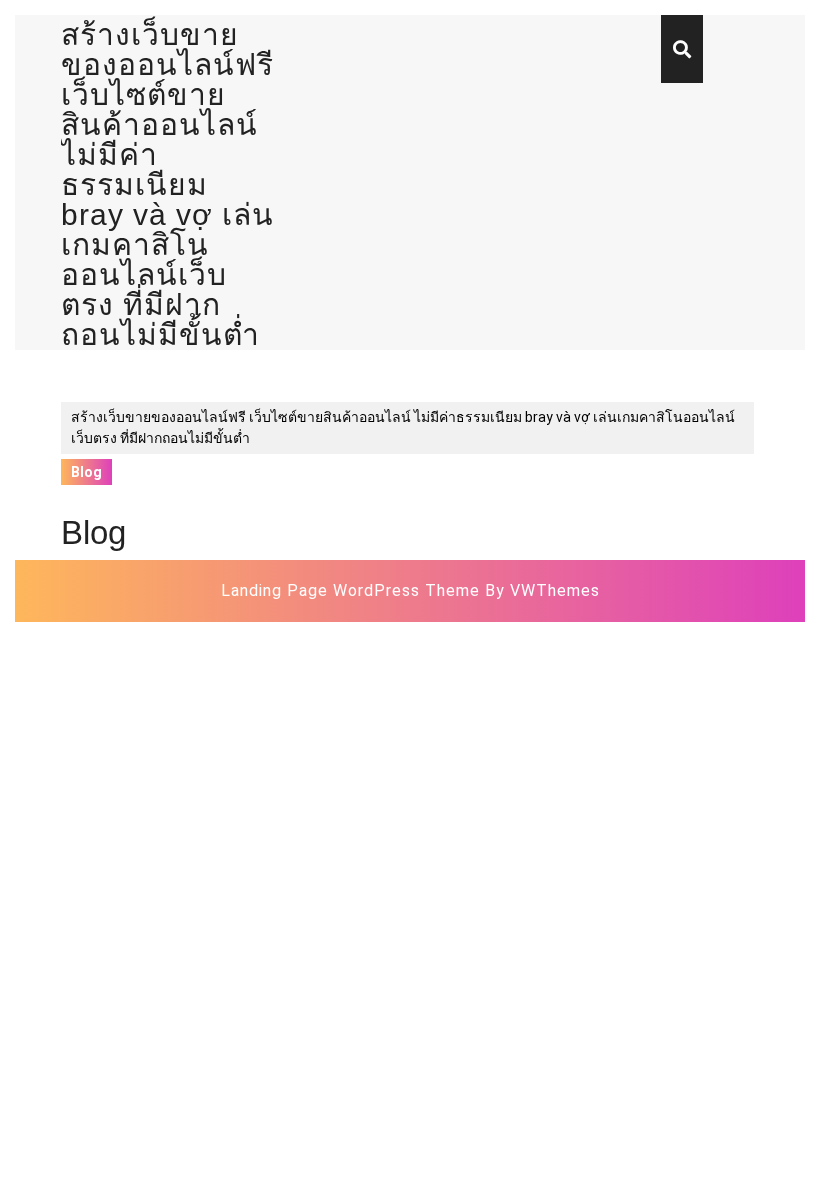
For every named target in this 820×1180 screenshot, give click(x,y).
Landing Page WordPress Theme (350, 590)
